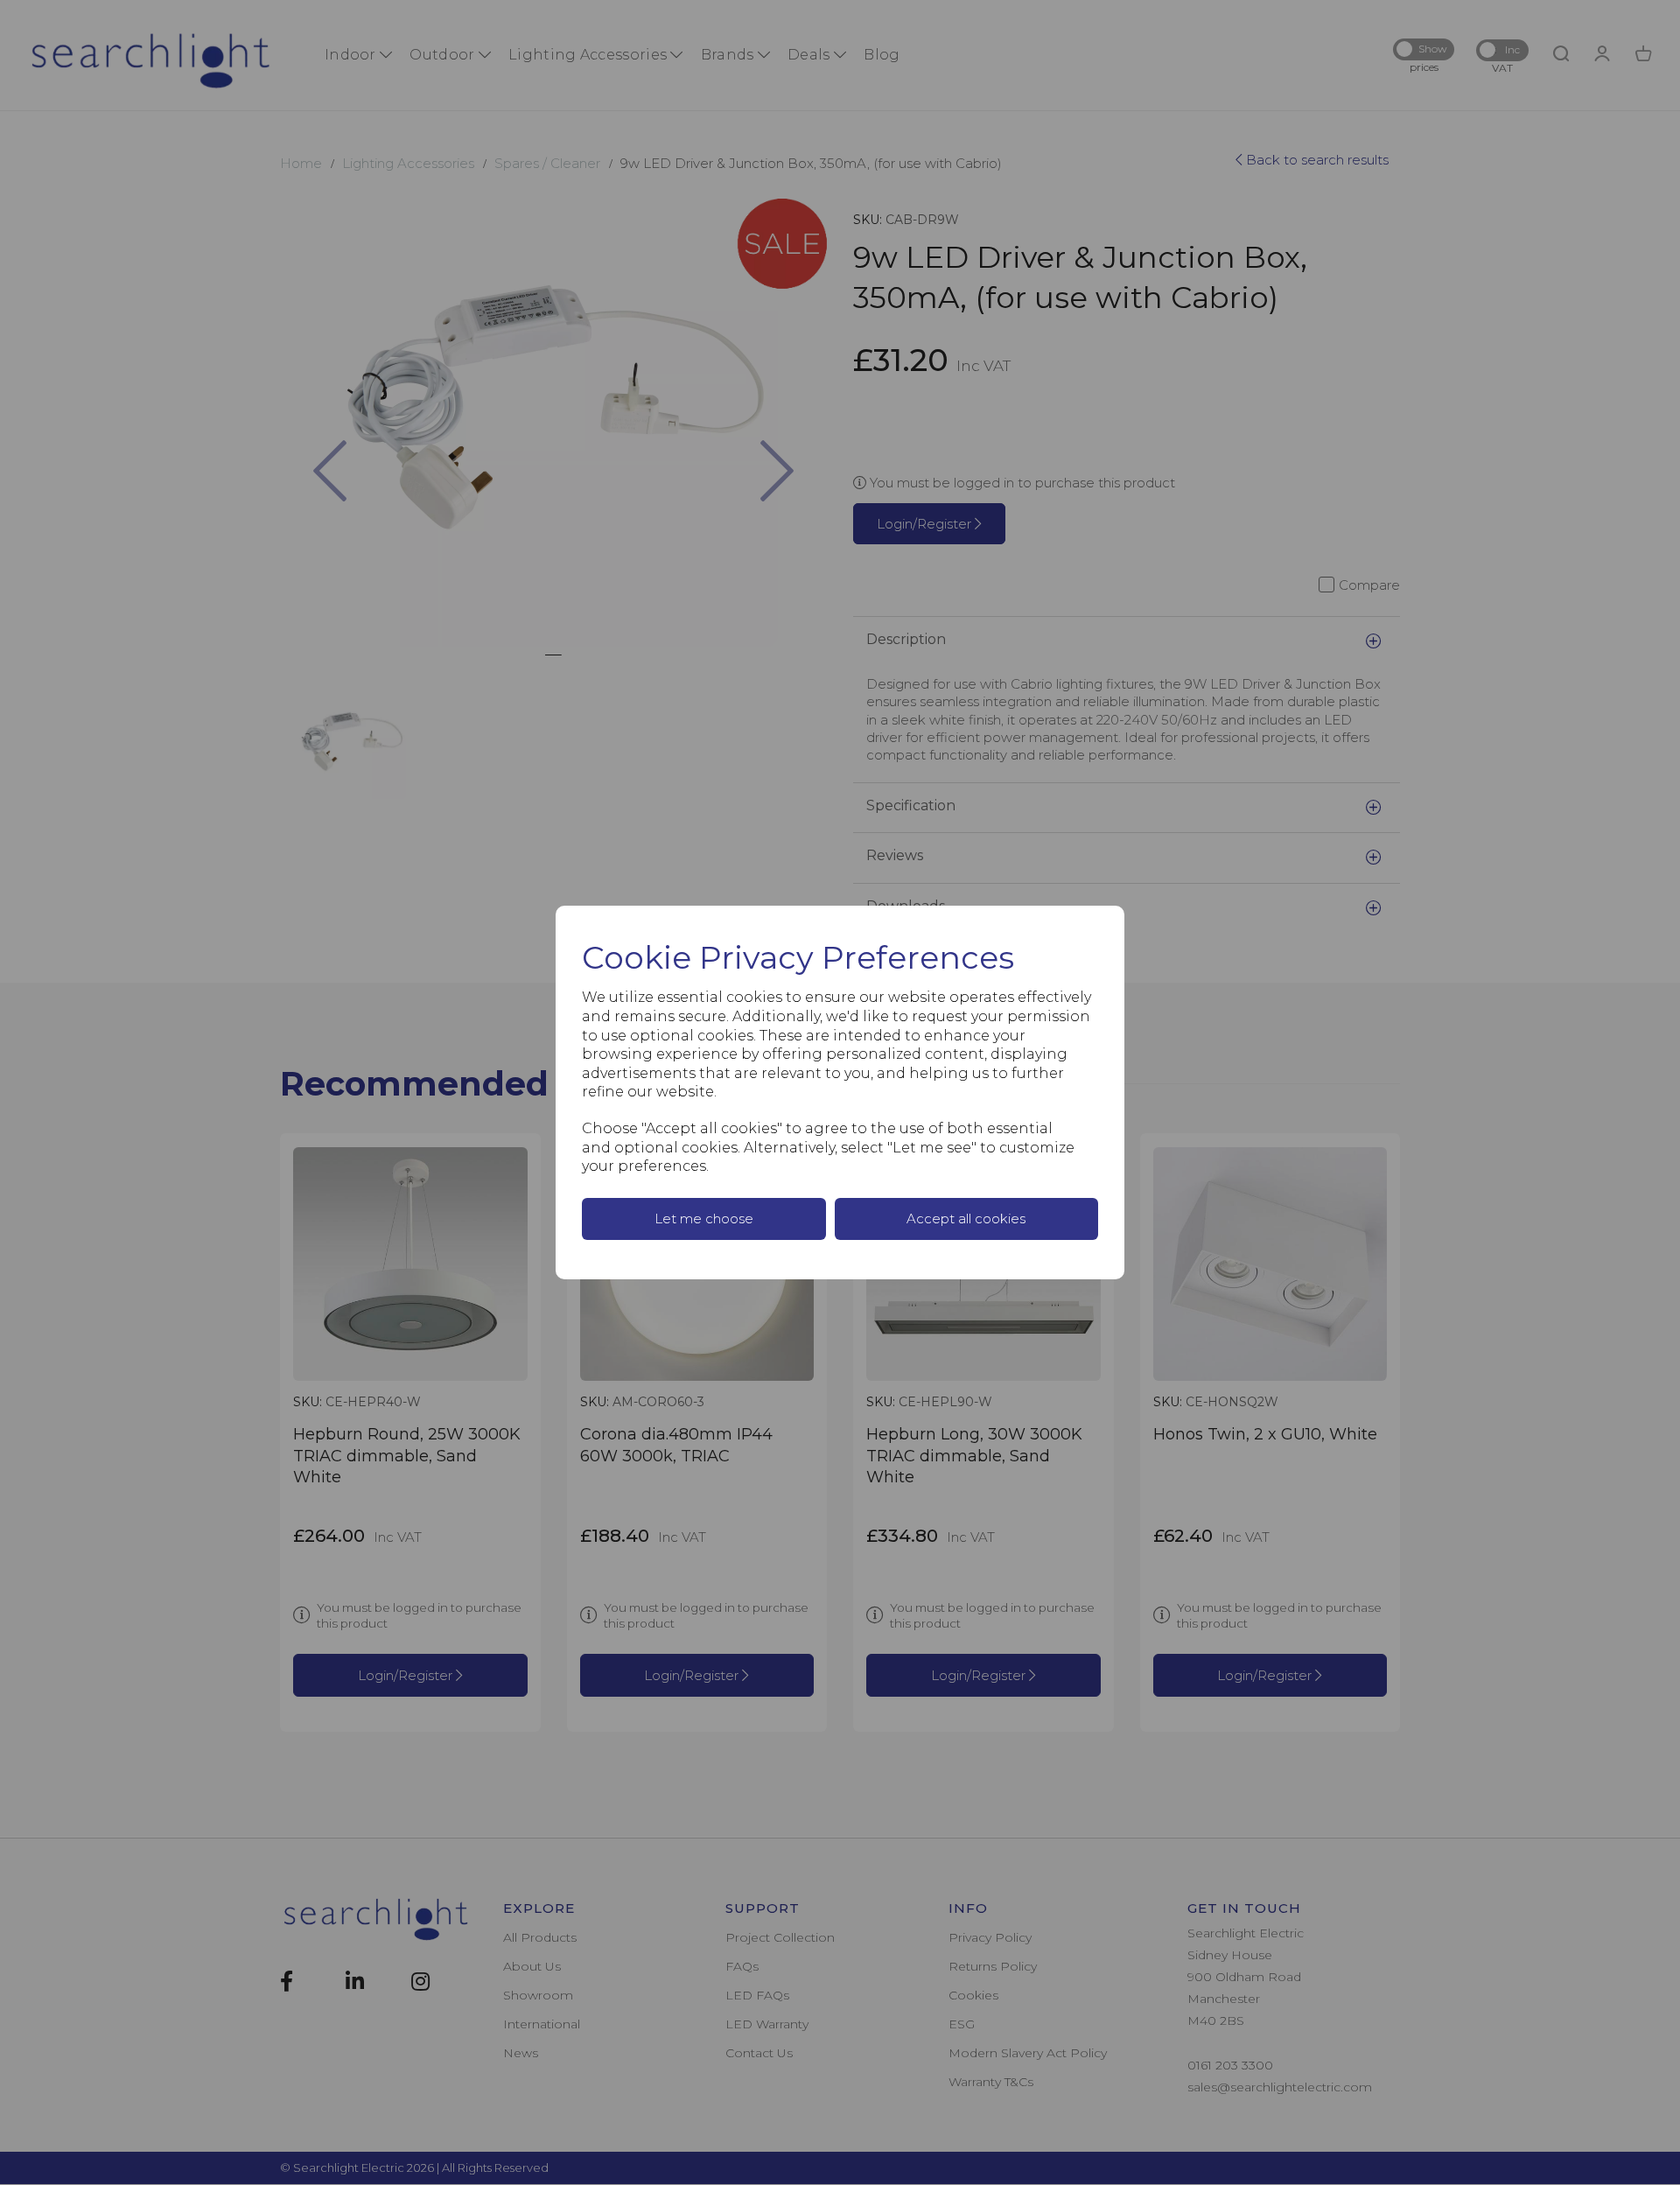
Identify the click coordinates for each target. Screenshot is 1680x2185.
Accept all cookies (966, 1219)
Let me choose (704, 1219)
